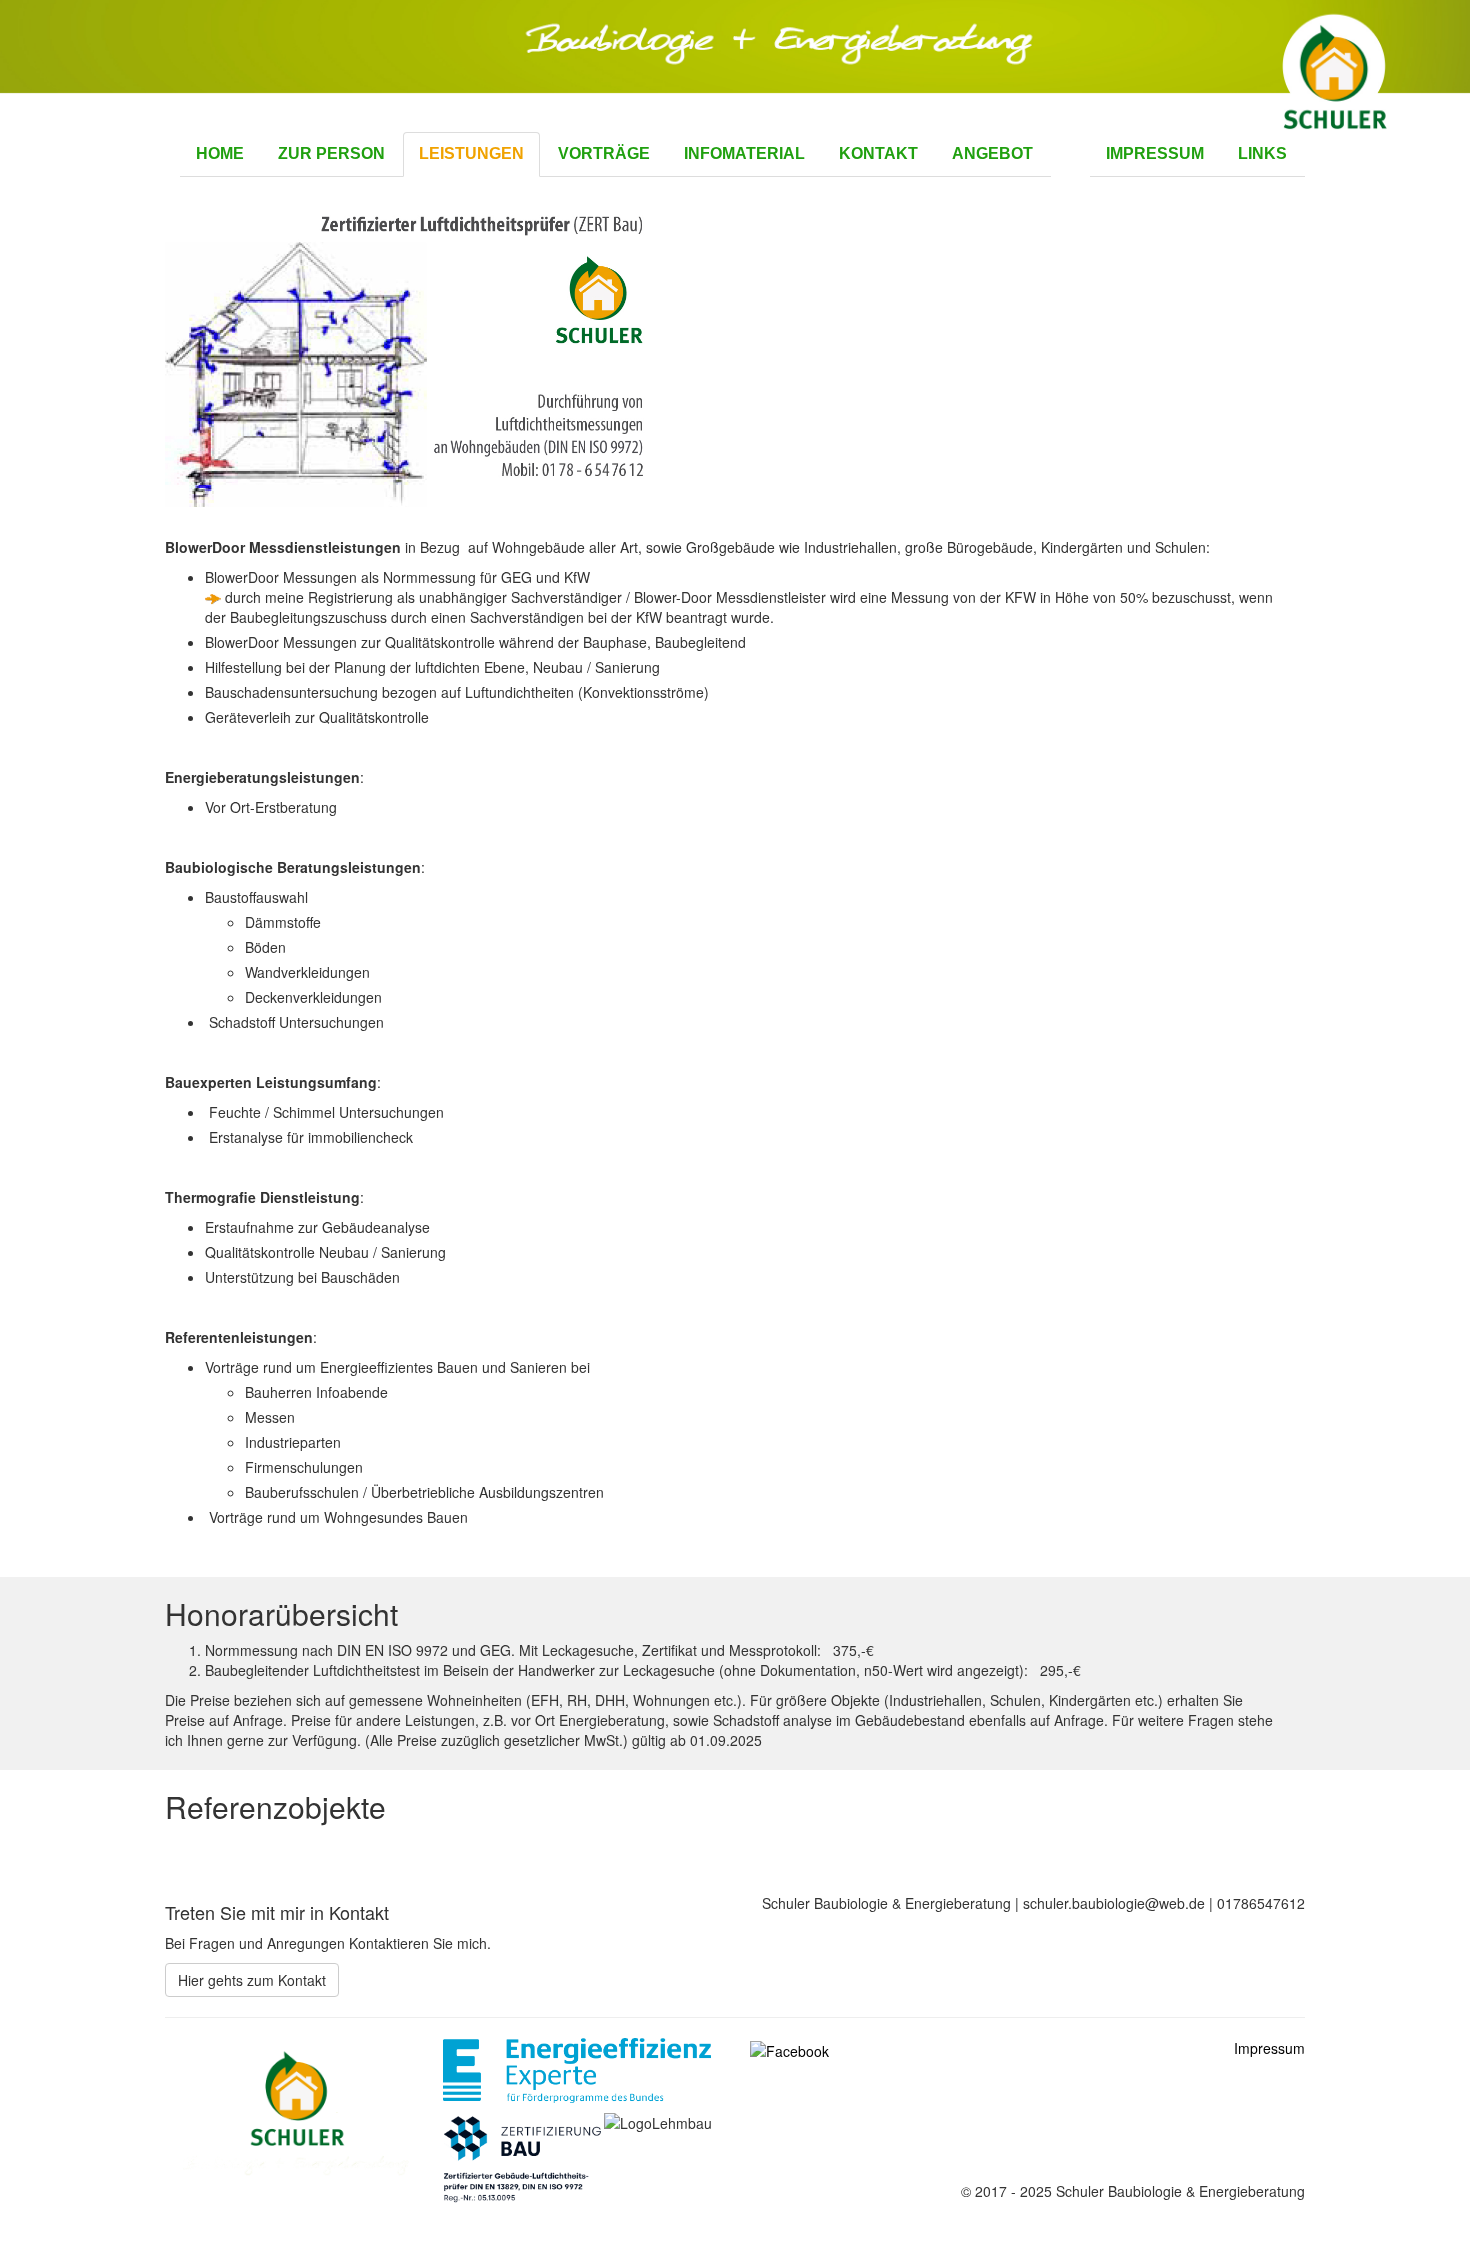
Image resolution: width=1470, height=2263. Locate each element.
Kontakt (878, 153)
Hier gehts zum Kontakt (252, 1980)
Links (1262, 153)
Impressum (1155, 153)
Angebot (992, 153)
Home (220, 153)
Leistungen (471, 153)
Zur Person (331, 153)
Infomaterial (744, 153)
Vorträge (604, 153)
